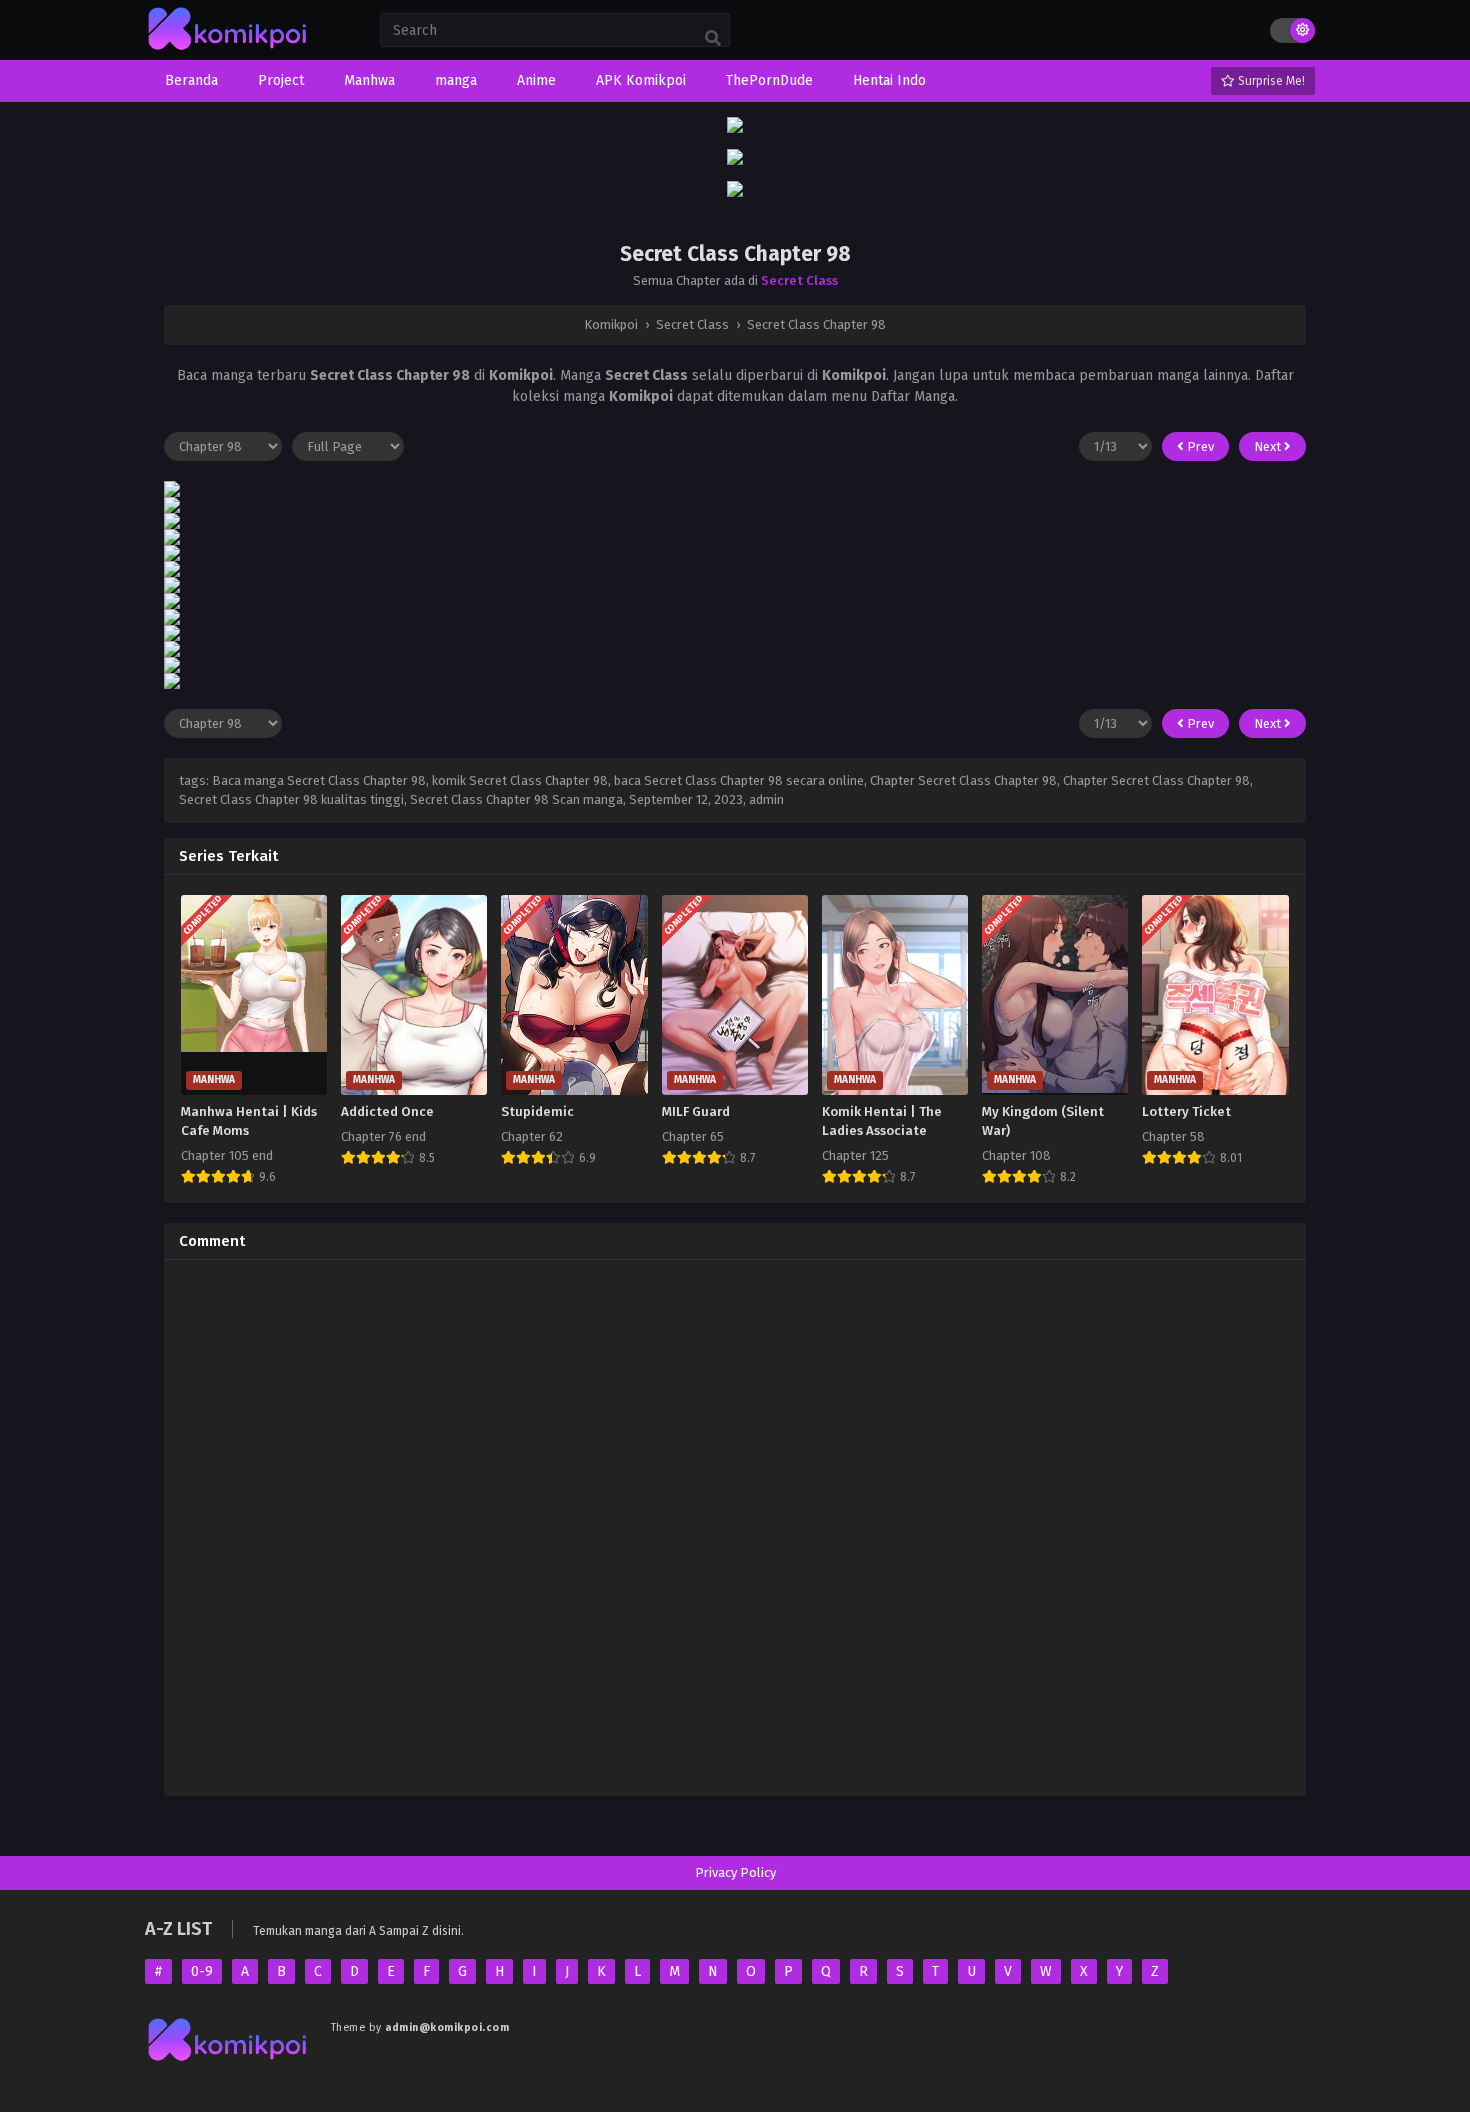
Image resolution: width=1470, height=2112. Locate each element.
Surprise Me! (1270, 81)
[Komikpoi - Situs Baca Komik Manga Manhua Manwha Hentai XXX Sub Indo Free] (228, 50)
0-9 (202, 1971)
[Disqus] (735, 1525)
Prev (1199, 446)
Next (1269, 446)
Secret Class (799, 280)
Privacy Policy (735, 1872)
